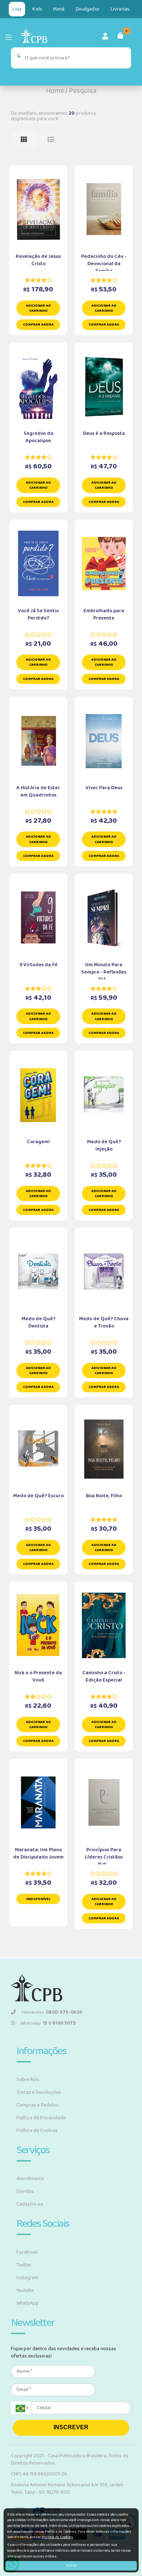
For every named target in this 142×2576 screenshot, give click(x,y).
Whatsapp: (48, 2023)
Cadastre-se (30, 2204)
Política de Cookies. (58, 2537)
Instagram (27, 2278)
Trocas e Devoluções (39, 2092)
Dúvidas (25, 2191)
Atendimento (30, 2179)
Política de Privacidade (41, 2118)
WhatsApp (27, 2303)
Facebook (27, 2252)
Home (55, 91)
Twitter (24, 2265)
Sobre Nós (28, 2080)
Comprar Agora (38, 325)
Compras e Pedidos (38, 2105)
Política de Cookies (37, 2131)
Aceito (71, 2565)
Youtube (25, 2290)
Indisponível (38, 1899)
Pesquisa (83, 91)
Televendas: (52, 2012)
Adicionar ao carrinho (38, 308)
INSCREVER (71, 2427)
